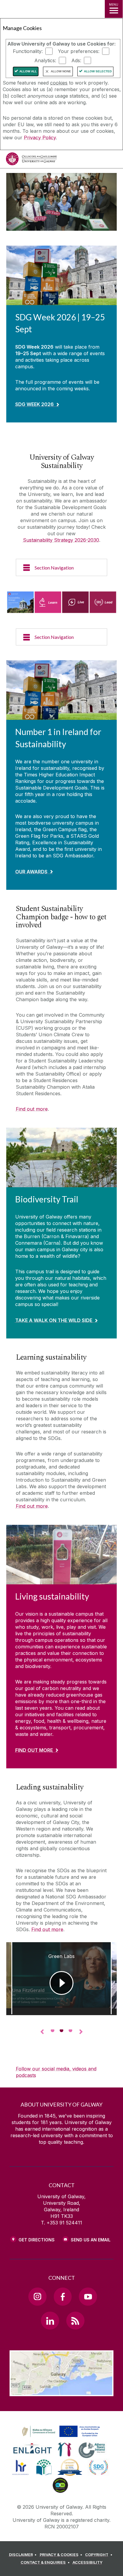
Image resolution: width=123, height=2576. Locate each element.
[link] (60, 2432)
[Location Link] (61, 2392)
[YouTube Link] (88, 2296)
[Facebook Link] (63, 2296)
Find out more (32, 1109)
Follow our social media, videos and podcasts (56, 2072)
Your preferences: (79, 51)
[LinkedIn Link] (50, 2321)
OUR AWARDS (31, 872)
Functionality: (28, 51)
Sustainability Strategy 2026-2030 (61, 540)
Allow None (61, 71)
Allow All (28, 71)
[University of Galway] (31, 160)
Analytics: (45, 60)
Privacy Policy (40, 138)
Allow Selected (98, 71)
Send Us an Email (91, 2240)
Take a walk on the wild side (54, 1320)
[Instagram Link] (37, 2296)
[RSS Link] (75, 2321)
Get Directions (37, 2240)
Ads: (76, 60)
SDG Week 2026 (34, 404)
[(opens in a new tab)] (61, 2437)
